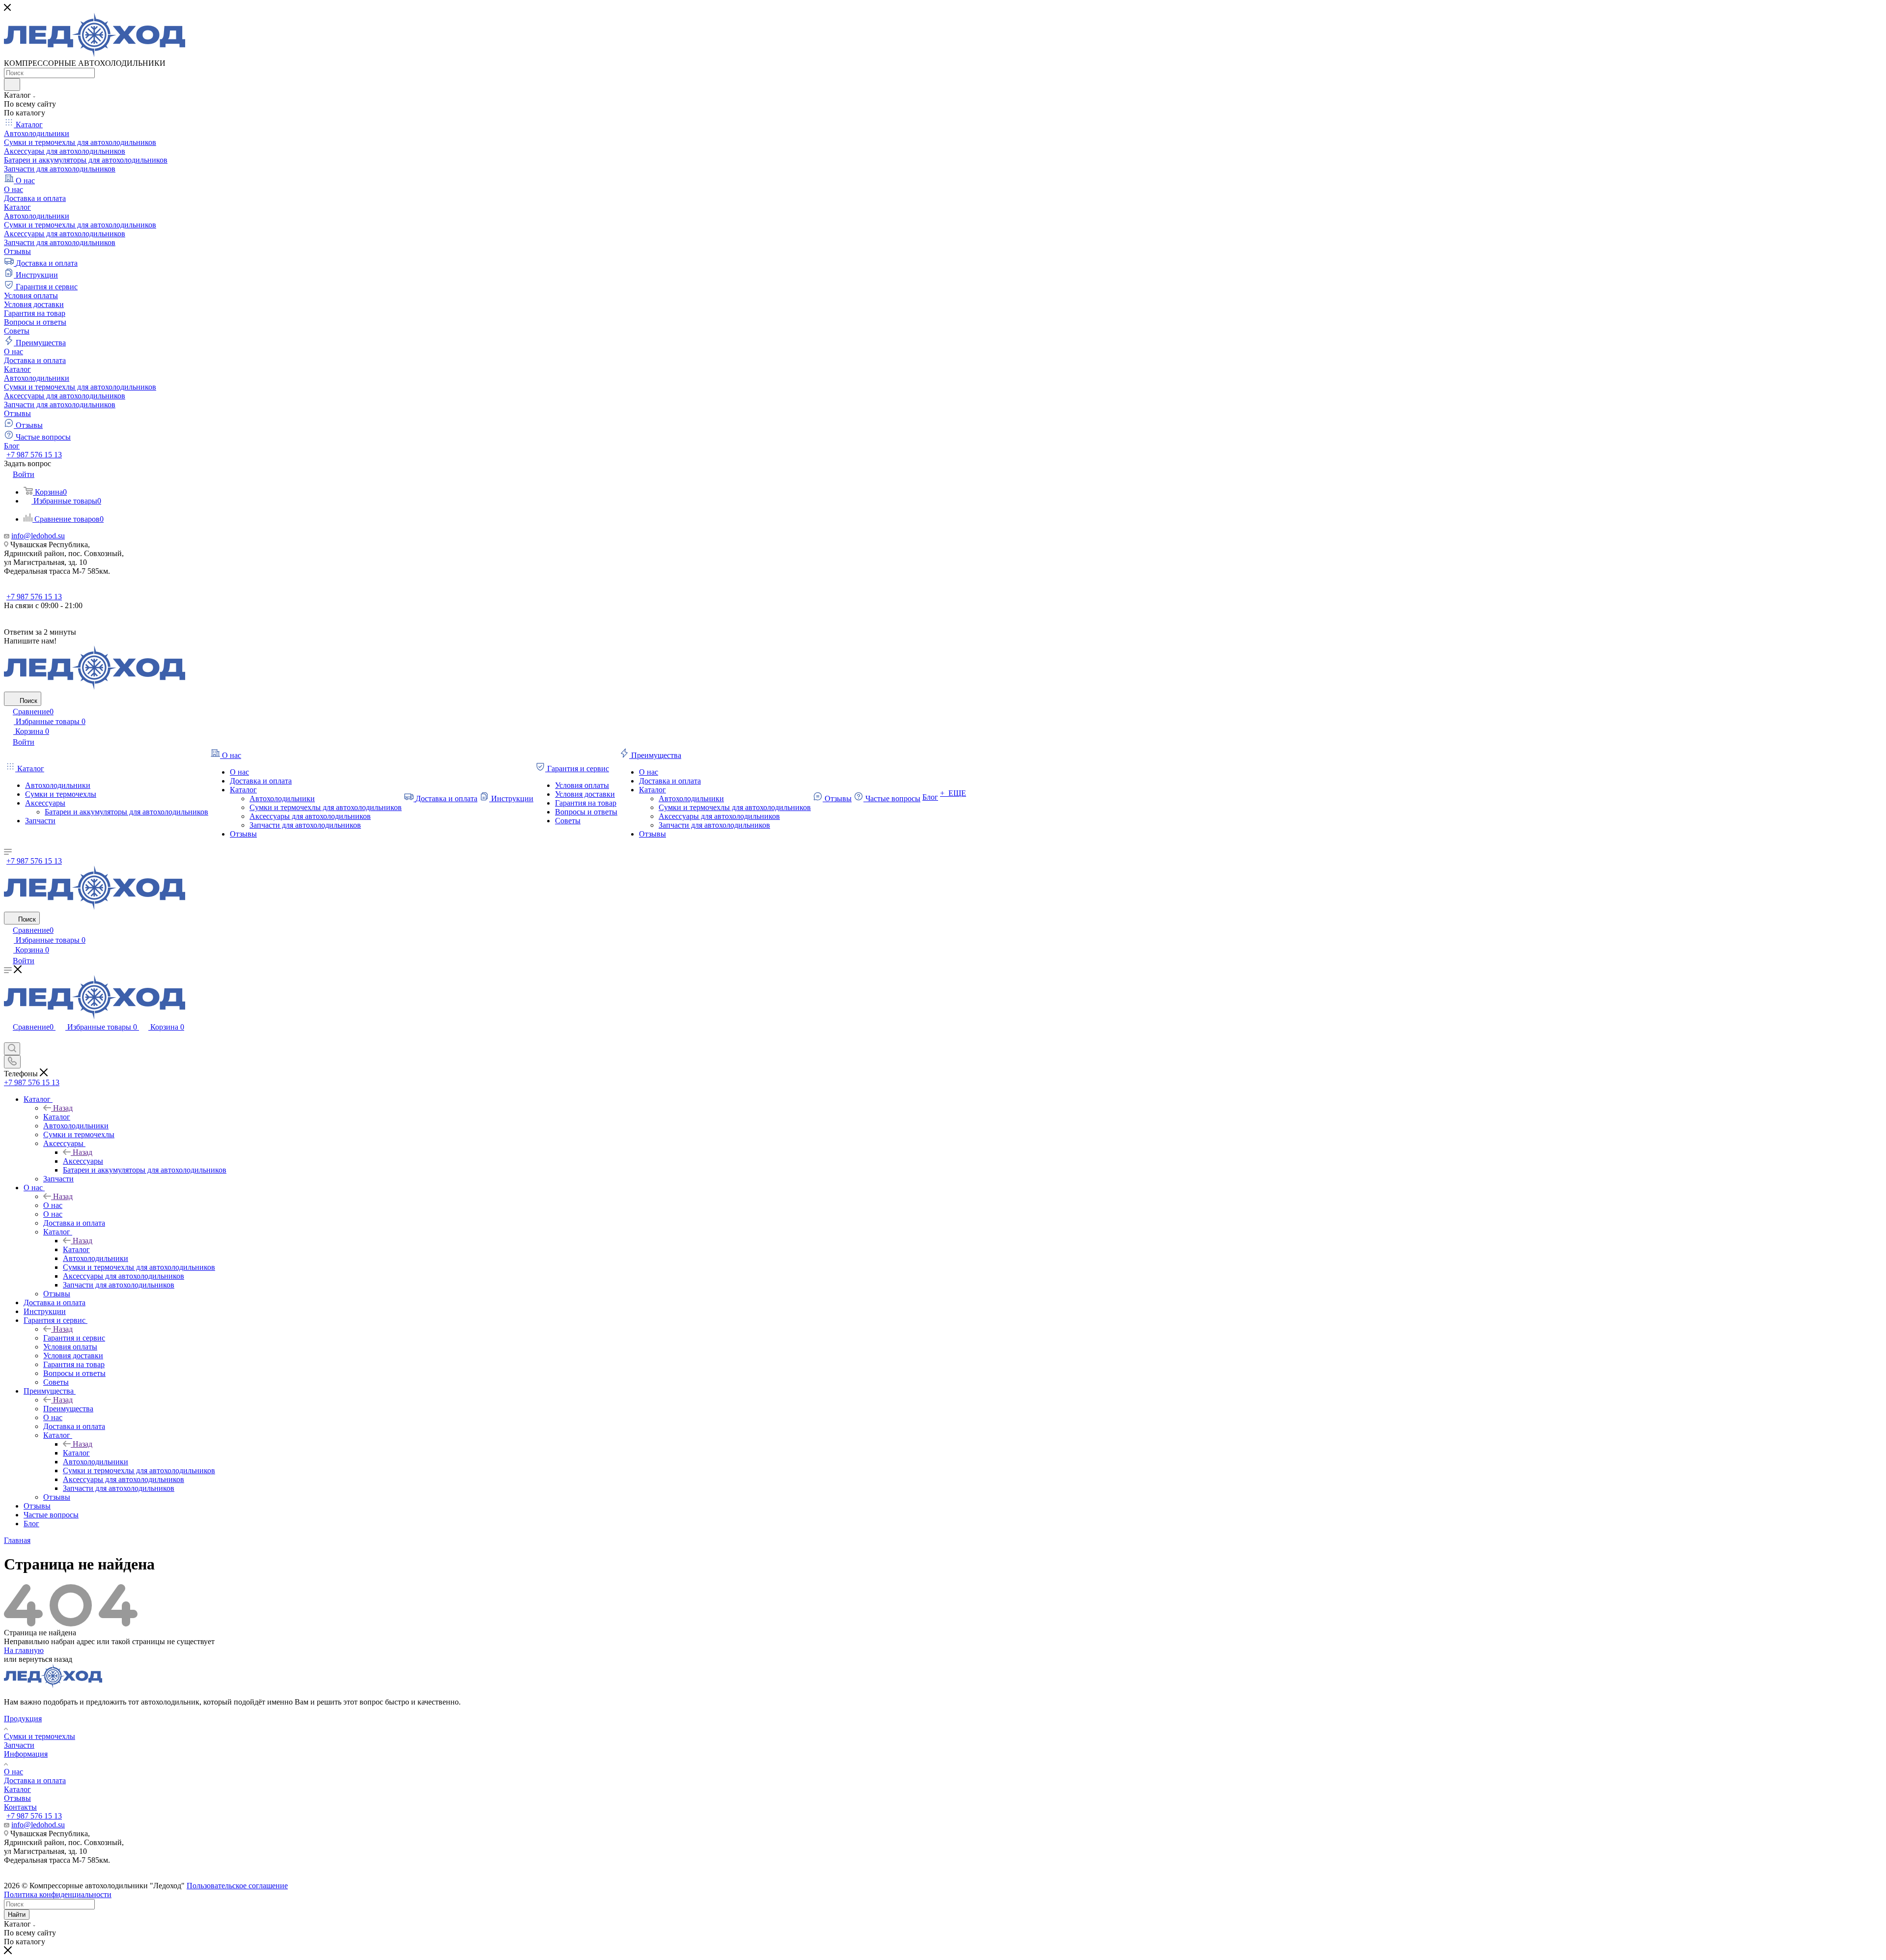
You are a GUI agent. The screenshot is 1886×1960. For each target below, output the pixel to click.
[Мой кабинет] (8, 1038)
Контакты (20, 1807)
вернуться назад (45, 1659)
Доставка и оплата (35, 1780)
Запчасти (19, 1745)
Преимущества (68, 1409)
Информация (26, 1754)
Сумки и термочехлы (40, 1736)
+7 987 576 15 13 (34, 455)
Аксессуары (83, 1161)
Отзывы (17, 1798)
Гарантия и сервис (74, 1338)
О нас (53, 1205)
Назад (63, 1108)
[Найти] (12, 84)
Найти (17, 1915)
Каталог (57, 1117)
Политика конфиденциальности (58, 1894)
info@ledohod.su (38, 536)
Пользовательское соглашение (237, 1886)
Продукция (23, 1719)
